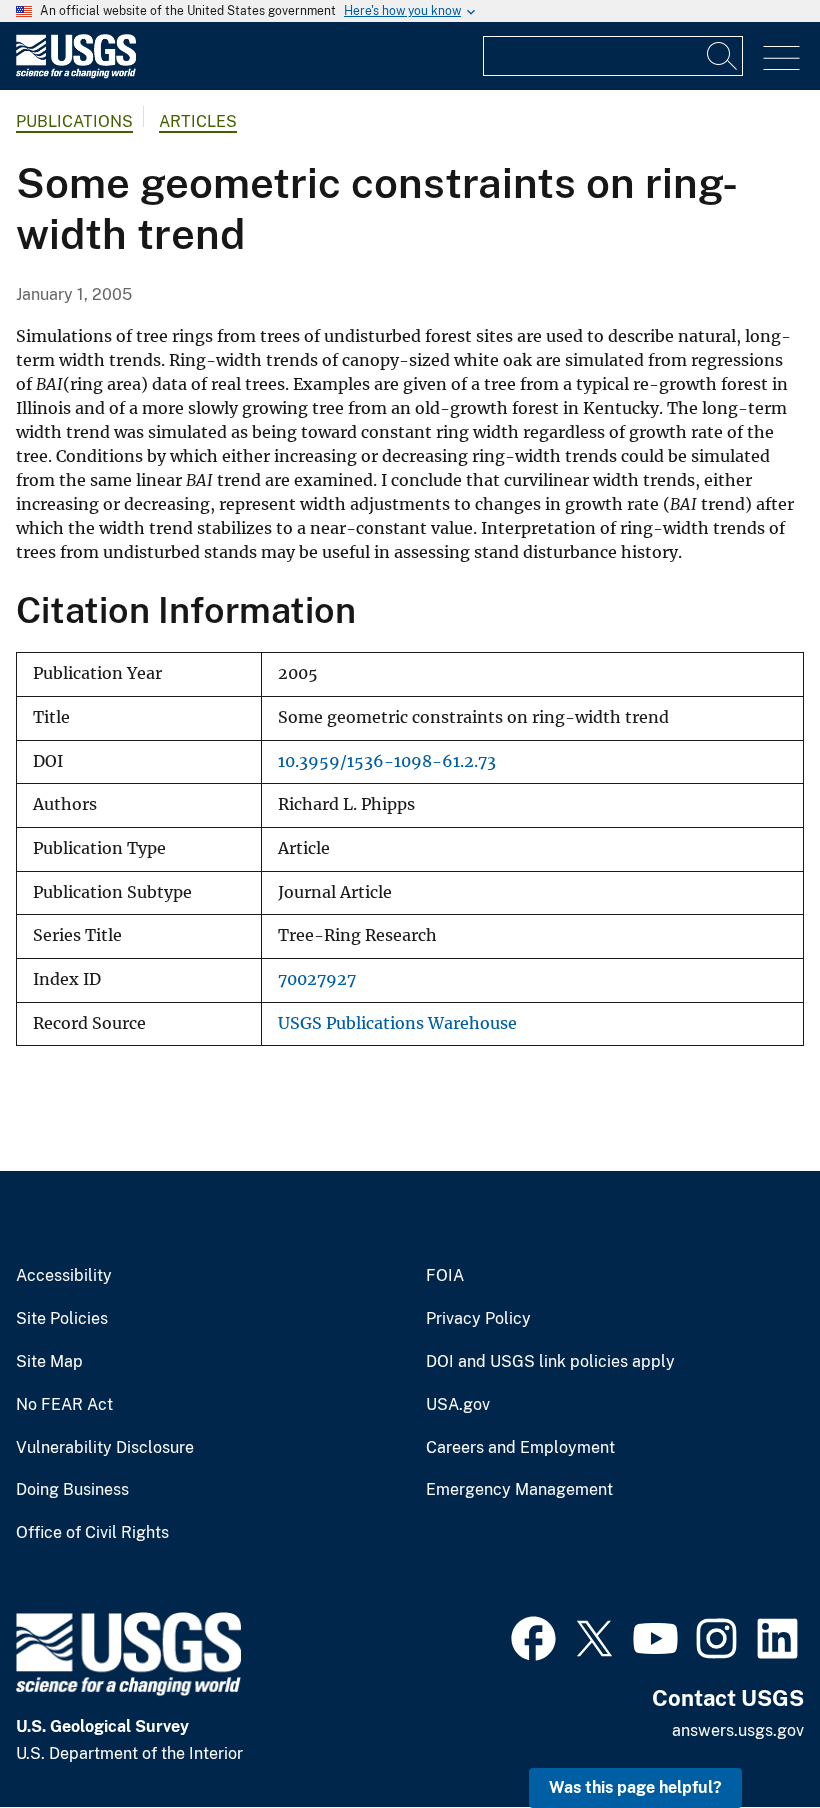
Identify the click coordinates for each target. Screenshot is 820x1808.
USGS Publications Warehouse (397, 1023)
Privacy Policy (478, 1319)
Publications (74, 121)
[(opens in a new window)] (533, 1636)
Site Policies (62, 1319)
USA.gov (458, 1405)
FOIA (445, 1276)
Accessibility (64, 1276)
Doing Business (72, 1490)
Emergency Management (519, 1490)
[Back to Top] (747, 1735)
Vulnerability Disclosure (105, 1448)
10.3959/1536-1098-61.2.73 (387, 761)
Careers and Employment (520, 1448)
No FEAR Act (64, 1405)
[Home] (76, 73)
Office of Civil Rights (92, 1533)
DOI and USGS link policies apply (550, 1362)
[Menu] (781, 58)
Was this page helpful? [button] (635, 1787)
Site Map (49, 1362)
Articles (198, 121)
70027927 (317, 979)
